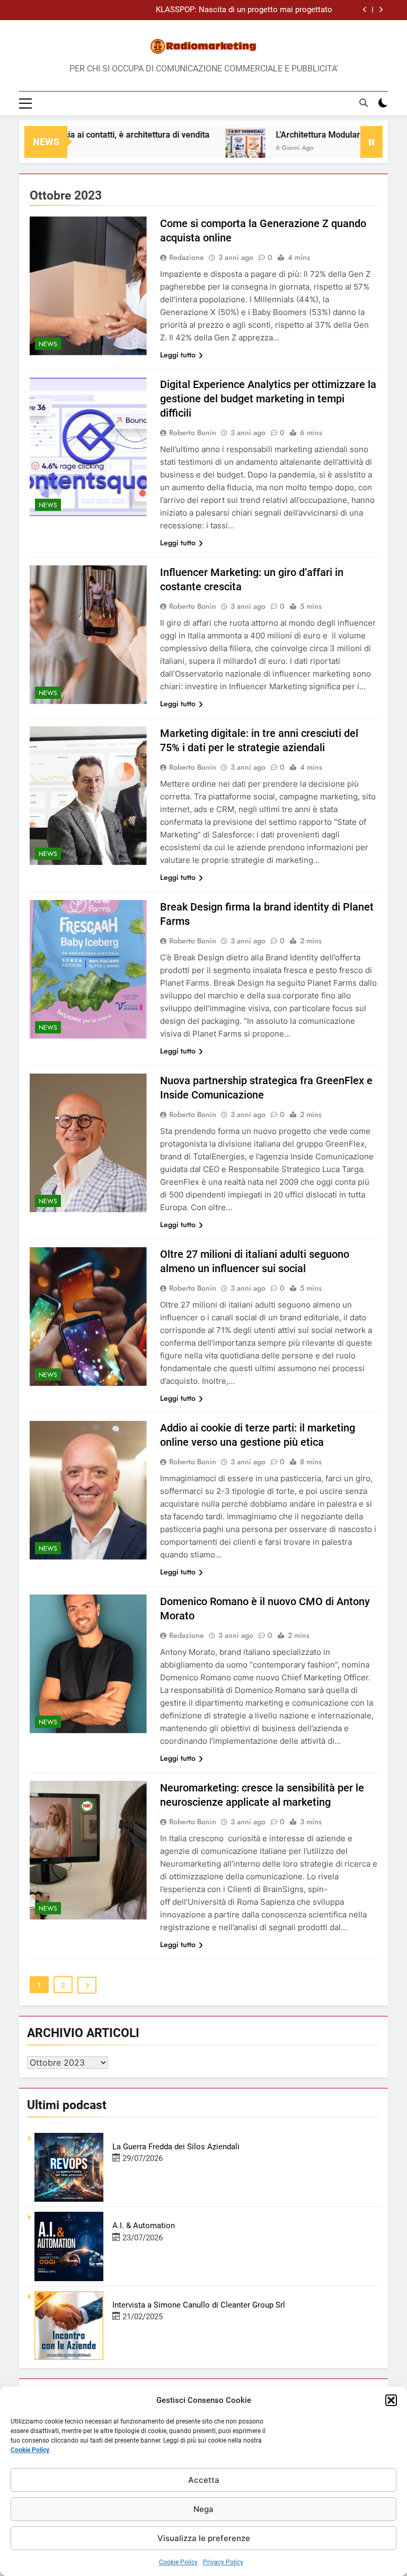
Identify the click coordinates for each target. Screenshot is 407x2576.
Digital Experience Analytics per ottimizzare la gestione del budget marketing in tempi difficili (268, 399)
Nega (203, 2509)
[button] (391, 2400)
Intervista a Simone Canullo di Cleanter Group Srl (199, 2305)
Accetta (204, 2480)
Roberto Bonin (193, 433)
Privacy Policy (223, 2562)
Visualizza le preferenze (204, 2538)
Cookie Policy (30, 2450)
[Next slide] (381, 10)
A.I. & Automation (144, 2226)
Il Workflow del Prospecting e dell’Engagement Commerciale (225, 14)
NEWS (48, 344)
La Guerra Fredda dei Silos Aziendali (176, 2147)
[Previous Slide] (365, 10)
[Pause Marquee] (371, 142)
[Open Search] (364, 103)
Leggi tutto (178, 355)
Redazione (187, 257)
